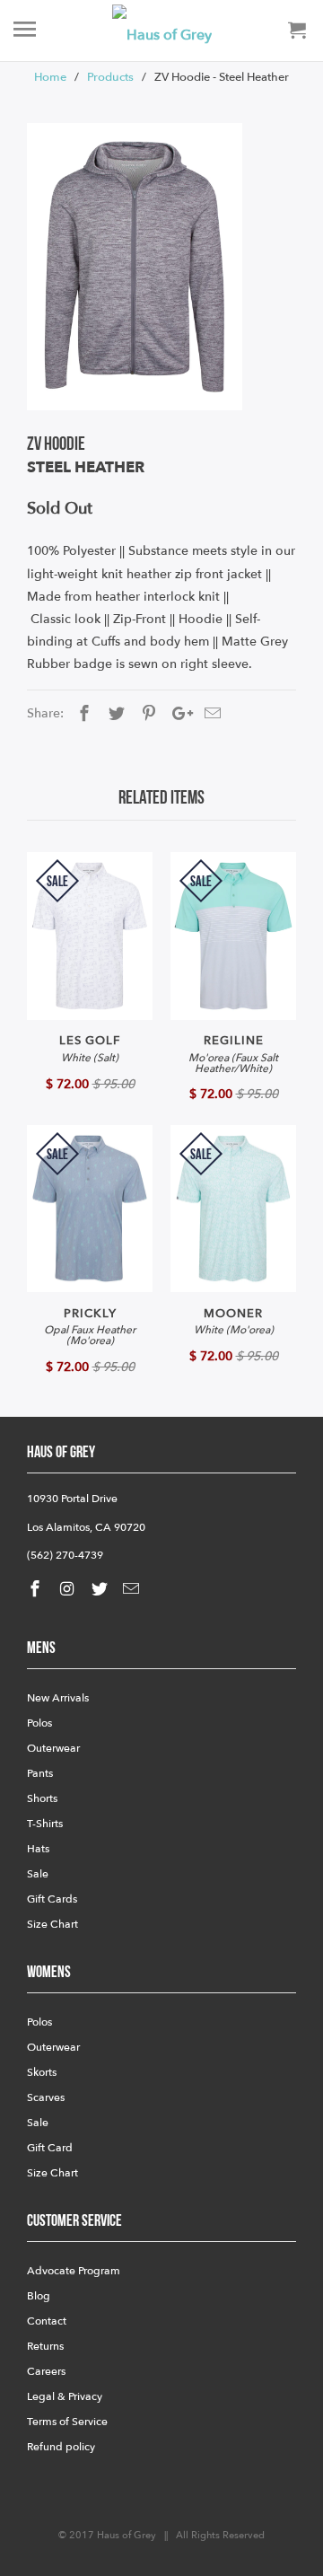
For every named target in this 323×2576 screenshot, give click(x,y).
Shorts (42, 1798)
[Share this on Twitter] (114, 714)
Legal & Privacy (65, 2396)
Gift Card (50, 2148)
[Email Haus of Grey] (133, 1590)
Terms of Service (67, 2422)
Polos (39, 1723)
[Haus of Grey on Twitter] (101, 1590)
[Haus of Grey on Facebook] (37, 1590)
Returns (45, 2346)
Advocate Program (74, 2271)
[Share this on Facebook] (82, 714)
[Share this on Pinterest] (146, 714)
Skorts (42, 2072)
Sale (38, 1874)
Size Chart (52, 1924)
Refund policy (61, 2447)
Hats (38, 1849)
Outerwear (53, 1748)
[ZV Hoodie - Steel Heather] (135, 267)
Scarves (46, 2097)
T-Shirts (45, 1824)
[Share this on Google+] (178, 714)
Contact (47, 2321)
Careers (46, 2371)
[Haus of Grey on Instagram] (69, 1590)
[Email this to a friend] (210, 714)
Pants (40, 1773)
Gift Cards (52, 1899)
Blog (39, 2296)
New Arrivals (58, 1698)
